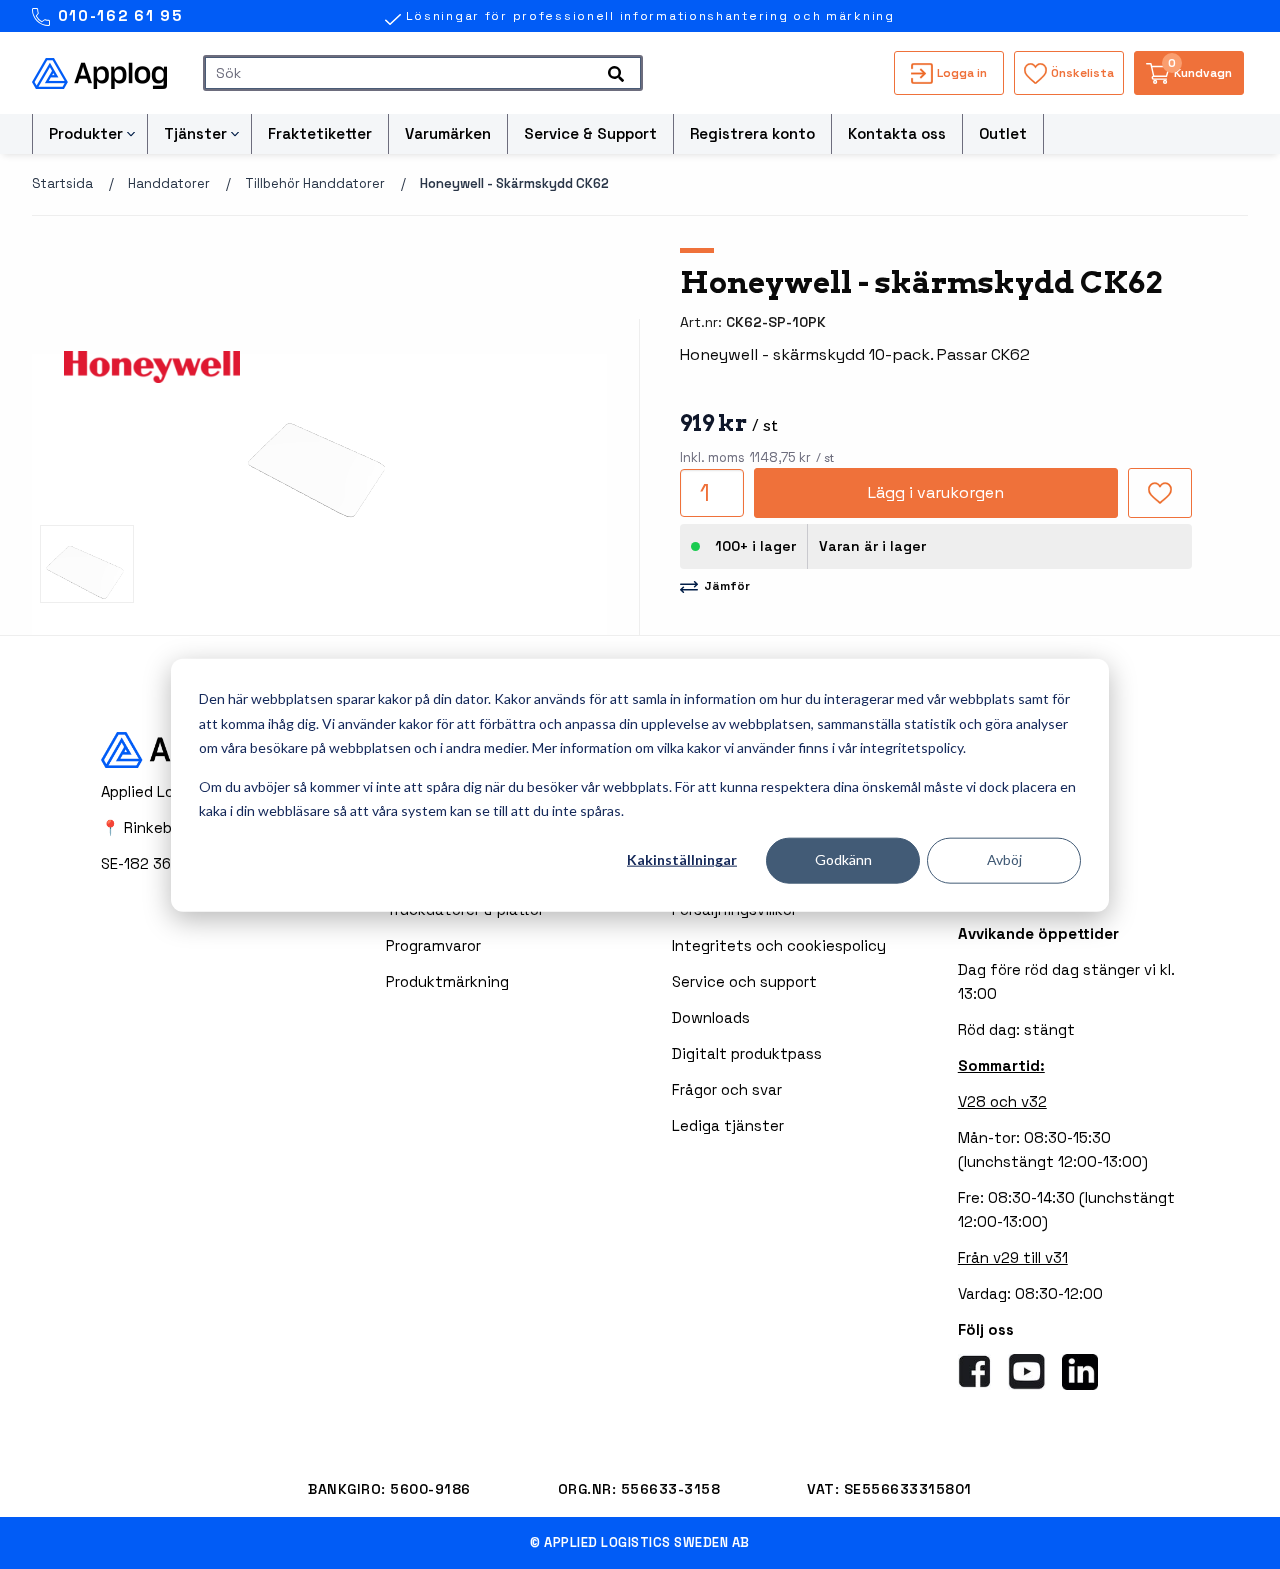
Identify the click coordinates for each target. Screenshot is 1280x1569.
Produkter (86, 133)
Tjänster (195, 133)
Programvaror (433, 945)
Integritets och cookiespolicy (779, 945)
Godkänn (843, 859)
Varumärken (448, 133)
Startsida (62, 183)
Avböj (1004, 859)
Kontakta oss (897, 133)
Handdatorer (169, 183)
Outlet (1003, 133)
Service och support (744, 981)
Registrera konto (752, 133)
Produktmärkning (447, 981)
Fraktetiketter (320, 133)
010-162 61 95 (117, 15)
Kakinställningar (682, 859)
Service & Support (590, 133)
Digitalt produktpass (747, 1053)
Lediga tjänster (728, 1125)
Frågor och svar (727, 1089)
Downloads (711, 1017)
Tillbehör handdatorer (315, 183)
